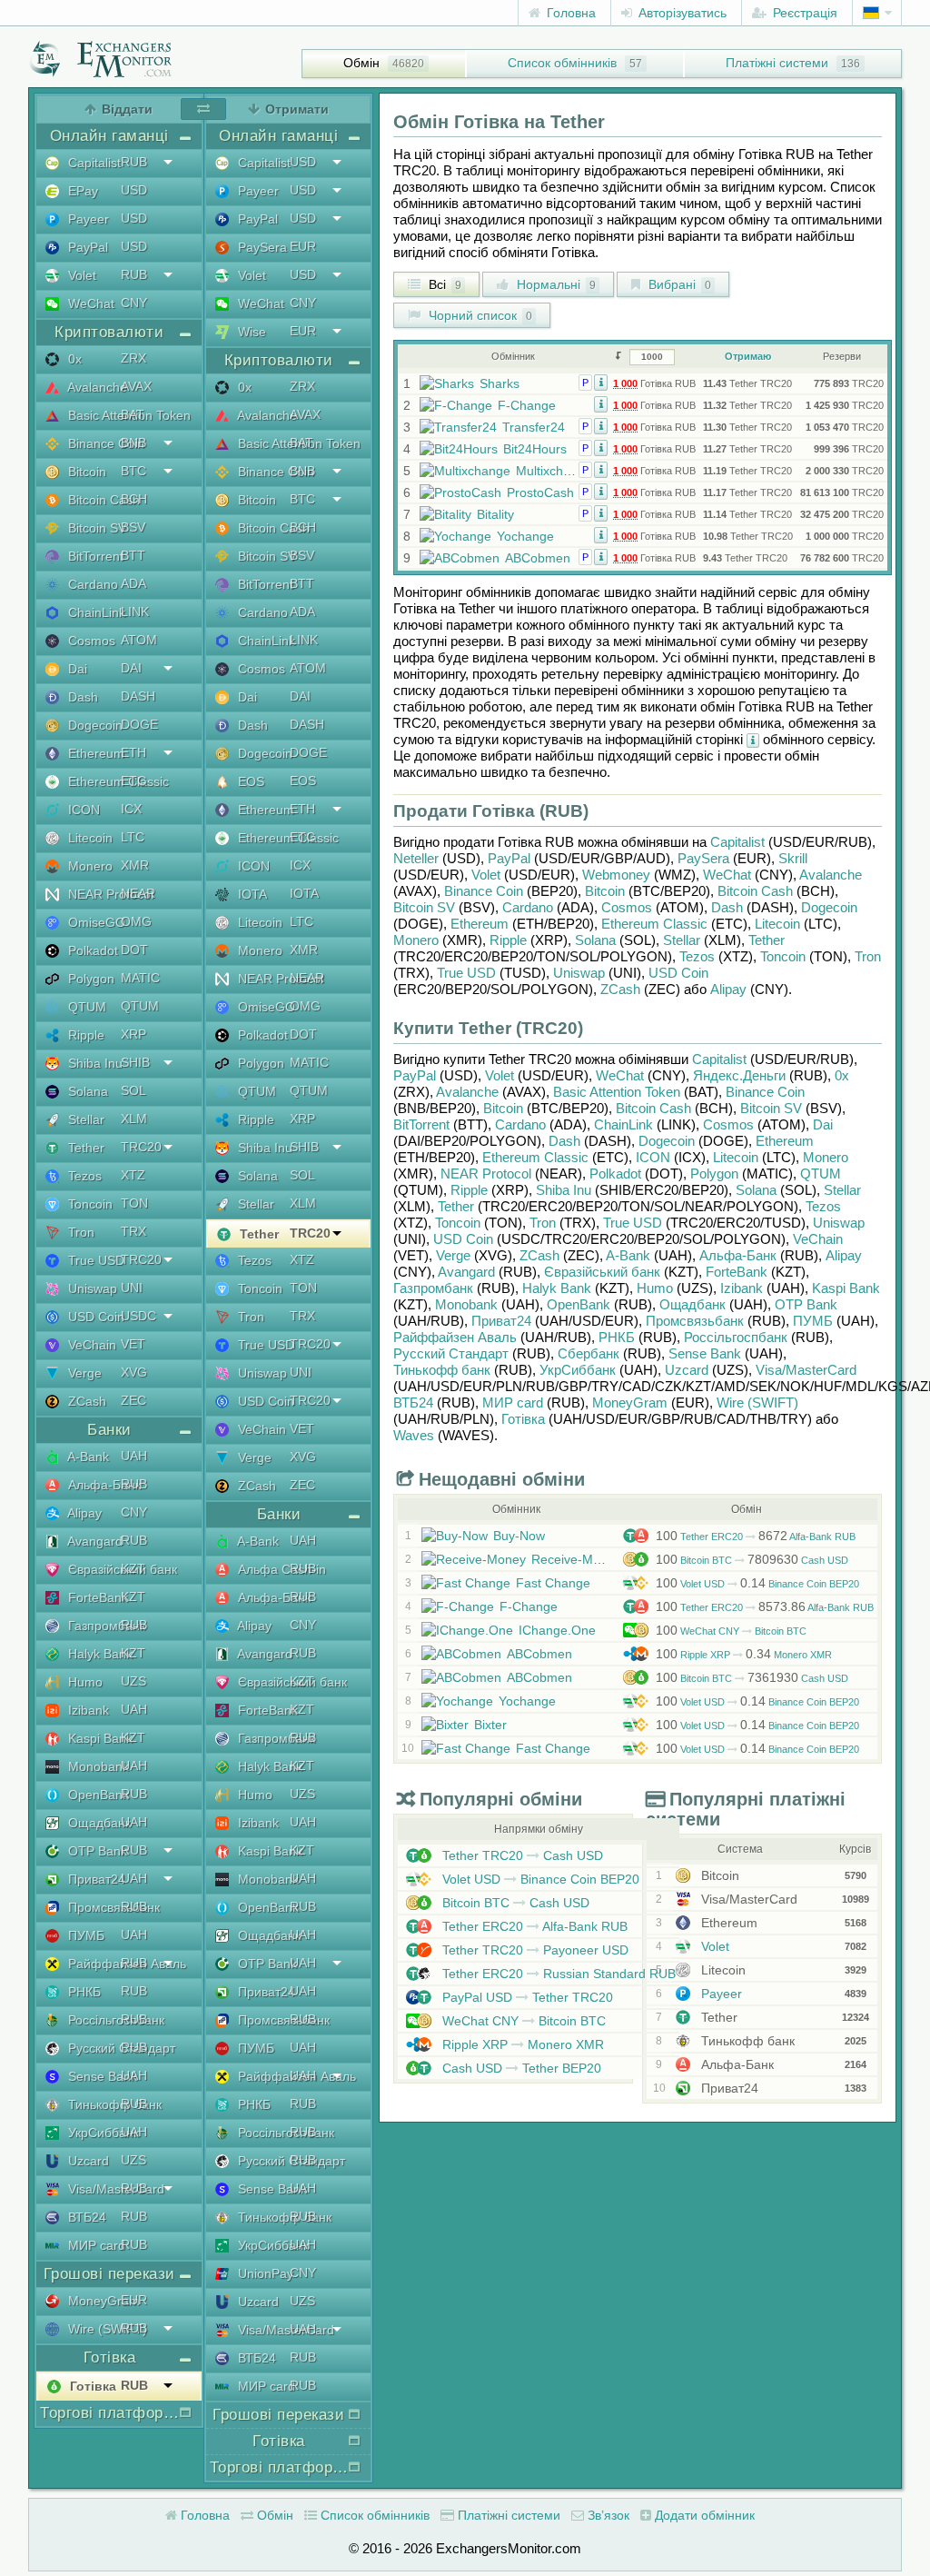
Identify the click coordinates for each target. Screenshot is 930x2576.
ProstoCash (540, 492)
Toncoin (783, 956)
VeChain (818, 1239)
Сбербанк (589, 1353)
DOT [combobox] (134, 950)
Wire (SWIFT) (757, 1402)
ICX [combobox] (131, 809)
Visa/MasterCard (806, 1370)
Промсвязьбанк (695, 1321)
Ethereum (480, 924)
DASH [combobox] (138, 696)
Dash (727, 907)
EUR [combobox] (134, 2300)
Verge (453, 1255)
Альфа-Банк (738, 1255)
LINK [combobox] (135, 612)
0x (842, 1075)
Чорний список (479, 315)
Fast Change (553, 1583)
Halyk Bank (557, 1288)
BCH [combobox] (134, 499)
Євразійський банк (602, 1272)
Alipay (728, 989)
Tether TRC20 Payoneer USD (534, 1950)
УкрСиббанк (578, 1370)
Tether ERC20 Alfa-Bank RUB (756, 1537)
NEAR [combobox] (138, 893)
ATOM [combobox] (139, 640)
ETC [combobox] (134, 781)
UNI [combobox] (132, 1288)
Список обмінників (562, 63)
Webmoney (616, 875)
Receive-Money (576, 1559)
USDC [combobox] (139, 1316)
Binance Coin (484, 891)
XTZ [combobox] (133, 1175)
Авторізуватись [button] (681, 13)
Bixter (490, 1725)
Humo (655, 1288)
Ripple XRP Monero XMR (744, 1655)
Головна (569, 13)
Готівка (523, 1419)
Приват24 (501, 1321)
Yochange (525, 536)
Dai (823, 1124)
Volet (486, 875)
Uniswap (579, 973)
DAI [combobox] (131, 668)
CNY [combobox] (134, 303)
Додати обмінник (703, 2515)
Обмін (361, 63)
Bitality (495, 514)
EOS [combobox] (303, 781)
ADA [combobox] (134, 583)
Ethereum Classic (654, 924)
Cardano (528, 907)
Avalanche (831, 875)
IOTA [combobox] (304, 893)
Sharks (500, 383)
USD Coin (678, 973)
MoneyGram (630, 1402)
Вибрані (678, 284)
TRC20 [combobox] (141, 1147)
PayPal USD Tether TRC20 (526, 1997)
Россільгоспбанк (736, 1337)
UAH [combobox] (134, 1456)
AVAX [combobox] (136, 386)
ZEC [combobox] (134, 1400)
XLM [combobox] (134, 1119)
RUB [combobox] (134, 162)
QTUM (821, 1174)
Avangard (466, 1272)
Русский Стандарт (451, 1353)
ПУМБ (813, 1321)
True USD (466, 973)
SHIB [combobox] (135, 1062)
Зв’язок (607, 2515)
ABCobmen (538, 558)
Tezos (697, 956)
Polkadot (615, 1174)
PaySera (703, 858)
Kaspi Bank (846, 1288)
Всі (443, 284)
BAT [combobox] (133, 414)
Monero (416, 940)
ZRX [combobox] (134, 358)
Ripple (508, 940)
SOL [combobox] (134, 1090)
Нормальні (554, 284)
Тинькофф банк (442, 1370)
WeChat (727, 875)
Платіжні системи (777, 63)
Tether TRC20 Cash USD (521, 1855)
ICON (653, 1157)
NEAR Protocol (486, 1174)
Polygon (714, 1174)
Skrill (793, 858)
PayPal (509, 858)
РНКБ (617, 1337)
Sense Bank (705, 1353)
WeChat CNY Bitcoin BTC (731, 1631)
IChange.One (557, 1630)
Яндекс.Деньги (739, 1075)
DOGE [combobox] (139, 724)
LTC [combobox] (133, 837)
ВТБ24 (413, 1402)
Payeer (720, 1994)
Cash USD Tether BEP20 (520, 2068)
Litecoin (777, 924)
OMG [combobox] (136, 921)
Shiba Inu (564, 1190)
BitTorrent (421, 1124)
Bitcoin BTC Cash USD (752, 1560)
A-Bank (628, 1255)
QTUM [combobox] (140, 1006)
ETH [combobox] (134, 752)
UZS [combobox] (134, 1681)
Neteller (416, 858)
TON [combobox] (134, 1203)
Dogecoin (829, 907)
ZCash (620, 989)
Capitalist (737, 842)
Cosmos (627, 907)
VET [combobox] (133, 1344)
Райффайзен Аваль (455, 1337)
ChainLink (623, 1124)
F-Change (527, 405)
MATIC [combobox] (140, 978)
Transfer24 (534, 427)
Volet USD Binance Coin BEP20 (757, 1584)
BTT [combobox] (133, 555)
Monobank (466, 1304)
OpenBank (579, 1304)
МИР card (513, 1402)
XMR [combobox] (135, 865)
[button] (601, 382)
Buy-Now (519, 1536)
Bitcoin (605, 891)
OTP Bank (806, 1304)
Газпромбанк (433, 1288)
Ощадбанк (693, 1304)
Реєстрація (803, 13)
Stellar (682, 940)
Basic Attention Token (617, 1092)
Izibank (742, 1288)
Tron (868, 956)
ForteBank (737, 1272)
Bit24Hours (535, 449)
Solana (595, 940)
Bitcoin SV (424, 907)
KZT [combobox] (133, 1568)
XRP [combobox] (134, 1034)
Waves (414, 1435)
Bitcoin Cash (755, 891)
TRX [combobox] (134, 1231)
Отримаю (748, 356)
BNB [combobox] (134, 443)
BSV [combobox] (133, 527)
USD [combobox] (134, 190)
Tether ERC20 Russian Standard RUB (557, 1974)
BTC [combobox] (134, 471)
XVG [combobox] (134, 1372)
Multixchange (554, 471)
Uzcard (687, 1370)
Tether (767, 940)
